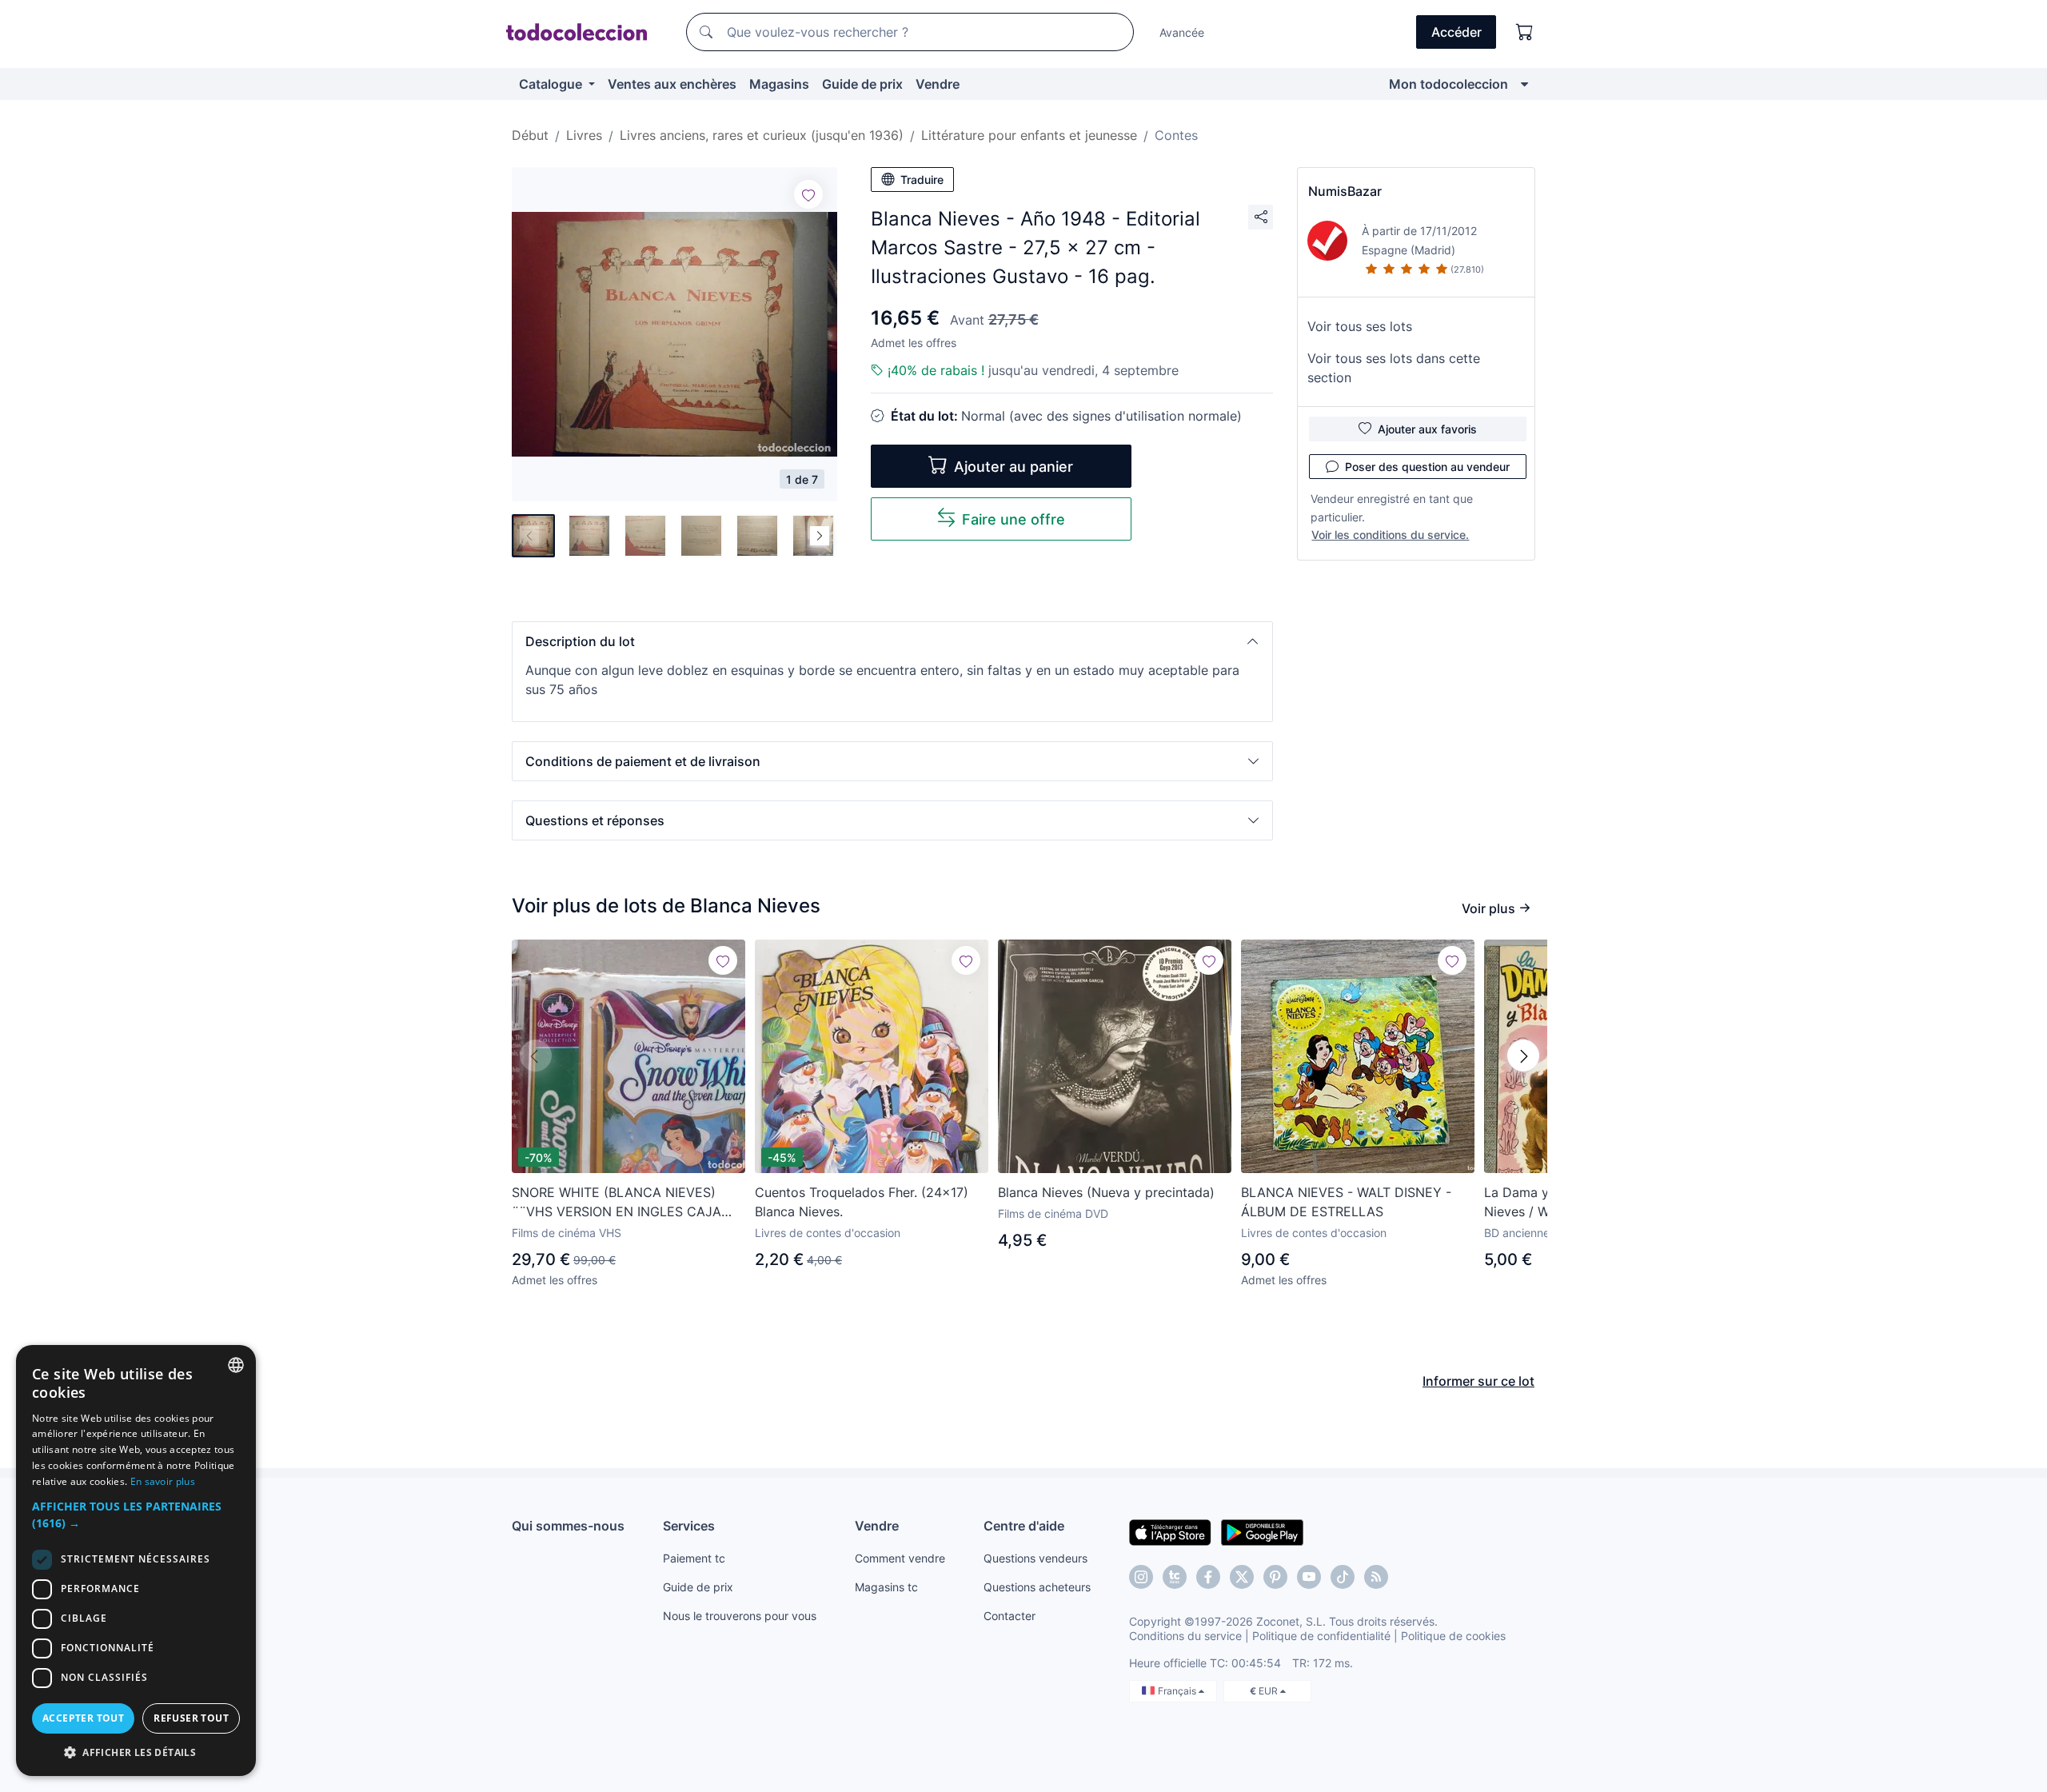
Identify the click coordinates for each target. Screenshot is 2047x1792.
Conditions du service (1185, 1636)
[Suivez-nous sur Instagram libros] (1175, 1577)
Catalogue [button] (552, 84)
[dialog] (136, 1561)
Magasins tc (886, 1587)
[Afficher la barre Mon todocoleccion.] (1524, 84)
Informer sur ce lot (1478, 1381)
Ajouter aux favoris (1427, 429)
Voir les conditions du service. (1390, 535)
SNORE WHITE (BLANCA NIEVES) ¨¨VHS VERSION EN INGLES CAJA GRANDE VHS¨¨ (616, 1203)
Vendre (938, 84)
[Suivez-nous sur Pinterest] (1275, 1577)
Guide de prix (862, 84)
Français (1178, 1691)
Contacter (1010, 1616)
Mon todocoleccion (1448, 84)
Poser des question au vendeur (1427, 467)
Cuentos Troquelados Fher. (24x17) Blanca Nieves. (862, 1202)
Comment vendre (900, 1558)
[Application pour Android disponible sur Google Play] (1262, 1531)
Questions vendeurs (1035, 1558)
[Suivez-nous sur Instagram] (1141, 1577)
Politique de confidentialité (1321, 1636)
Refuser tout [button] (191, 1718)
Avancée (1182, 32)
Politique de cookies (1453, 1636)
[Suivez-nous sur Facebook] (1208, 1577)
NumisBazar (1345, 191)
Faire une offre (1014, 519)
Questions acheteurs (1037, 1587)
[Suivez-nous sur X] (1242, 1577)
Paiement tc (694, 1558)
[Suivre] (808, 194)
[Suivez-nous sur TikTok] (1343, 1577)
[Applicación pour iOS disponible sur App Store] (1170, 1531)
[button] (892, 641)
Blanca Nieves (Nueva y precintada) (1106, 1192)
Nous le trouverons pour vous (740, 1616)
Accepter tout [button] (83, 1718)
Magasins (779, 84)
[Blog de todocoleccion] (1376, 1577)
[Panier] (1525, 32)
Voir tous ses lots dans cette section (1394, 368)
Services (689, 1526)
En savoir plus (163, 1481)
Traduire (922, 180)
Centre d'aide (1024, 1526)
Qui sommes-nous (568, 1526)
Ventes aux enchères (672, 84)
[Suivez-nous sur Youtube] (1309, 1577)
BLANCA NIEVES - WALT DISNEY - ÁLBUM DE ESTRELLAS (1346, 1202)
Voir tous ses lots (1360, 326)
